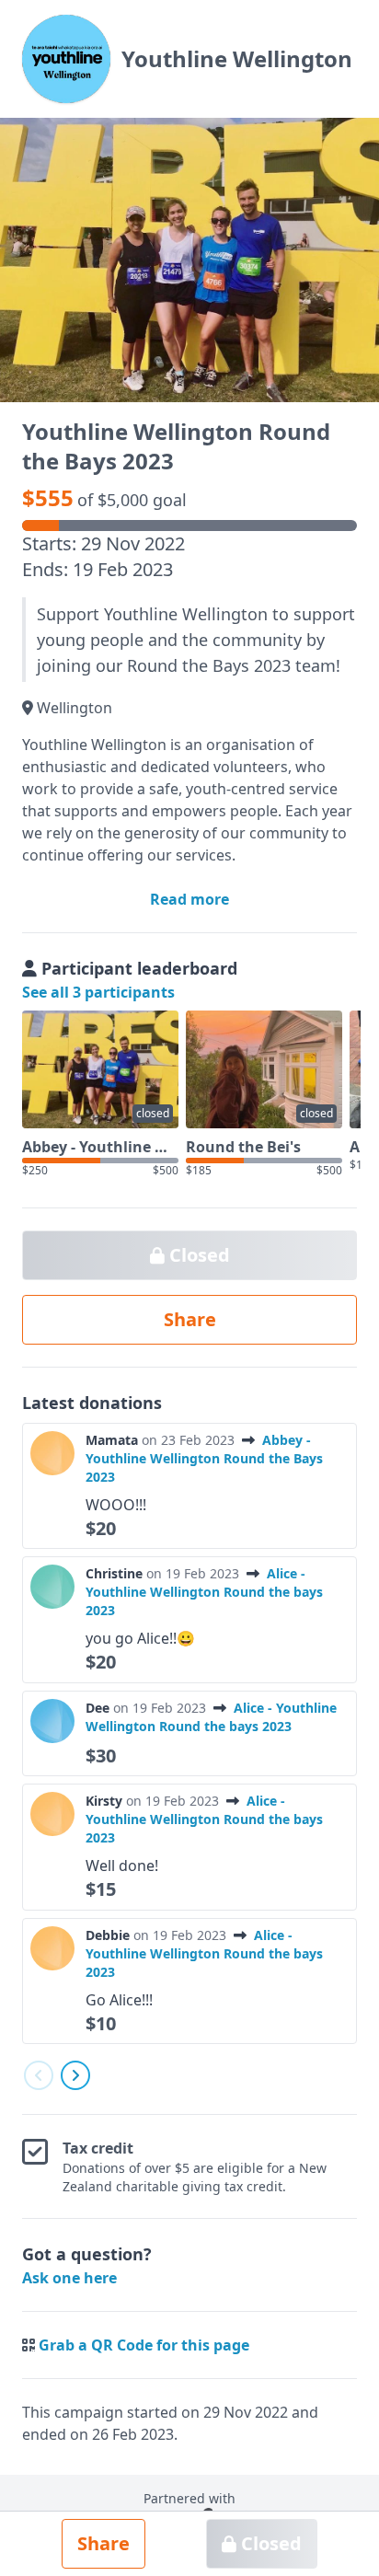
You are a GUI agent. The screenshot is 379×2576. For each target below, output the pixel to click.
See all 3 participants (98, 992)
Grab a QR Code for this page (144, 2345)
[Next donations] (75, 2075)
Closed (269, 2543)
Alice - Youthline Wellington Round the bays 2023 (204, 1592)
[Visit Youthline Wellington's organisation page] (66, 59)
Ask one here (69, 2278)
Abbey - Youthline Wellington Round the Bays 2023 (204, 1458)
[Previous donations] (39, 2075)
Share (103, 2543)
